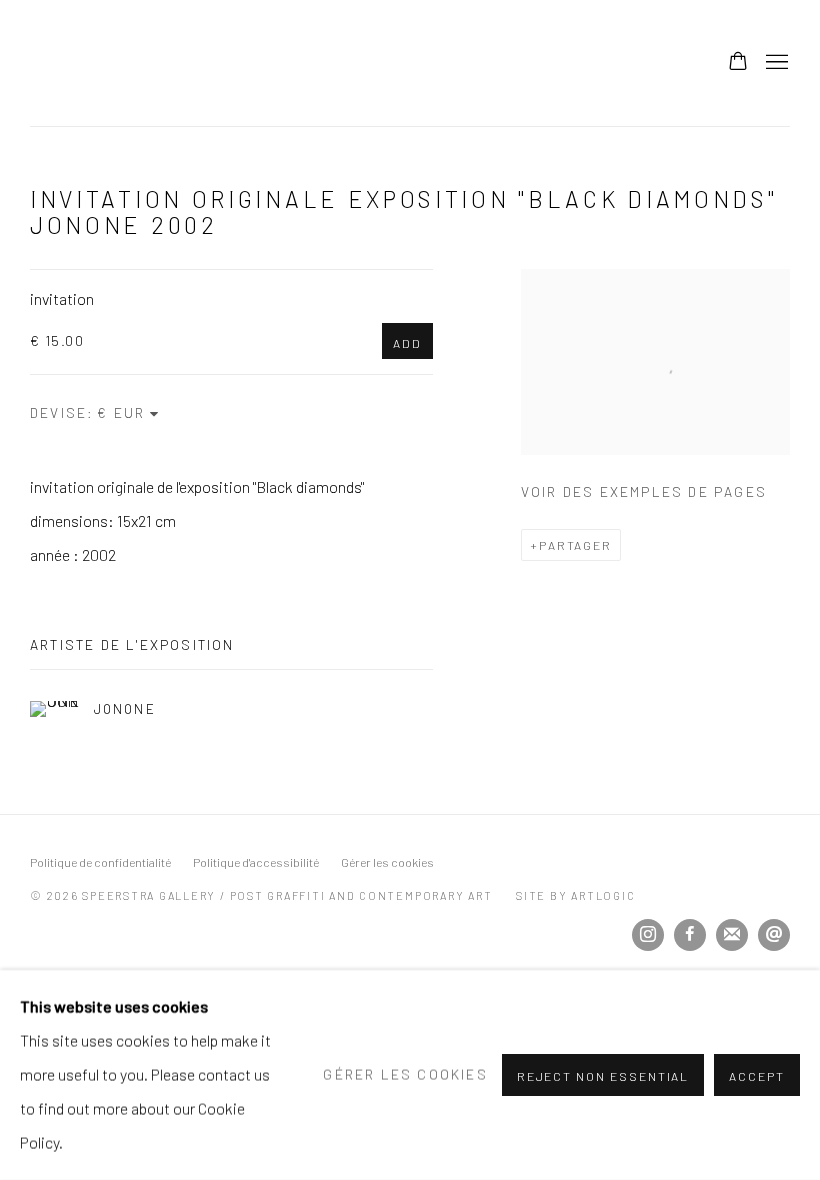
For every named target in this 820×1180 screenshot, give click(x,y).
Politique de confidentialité (100, 862)
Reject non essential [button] (603, 1076)
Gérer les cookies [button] (387, 862)
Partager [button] (576, 545)
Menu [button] (775, 63)
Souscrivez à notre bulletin (732, 935)
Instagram (648, 935)
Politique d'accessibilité (256, 862)
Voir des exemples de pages (644, 491)
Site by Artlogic (575, 895)
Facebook (690, 935)
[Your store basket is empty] (738, 63)
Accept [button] (757, 1076)
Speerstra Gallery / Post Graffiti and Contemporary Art (280, 63)
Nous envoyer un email (774, 935)
